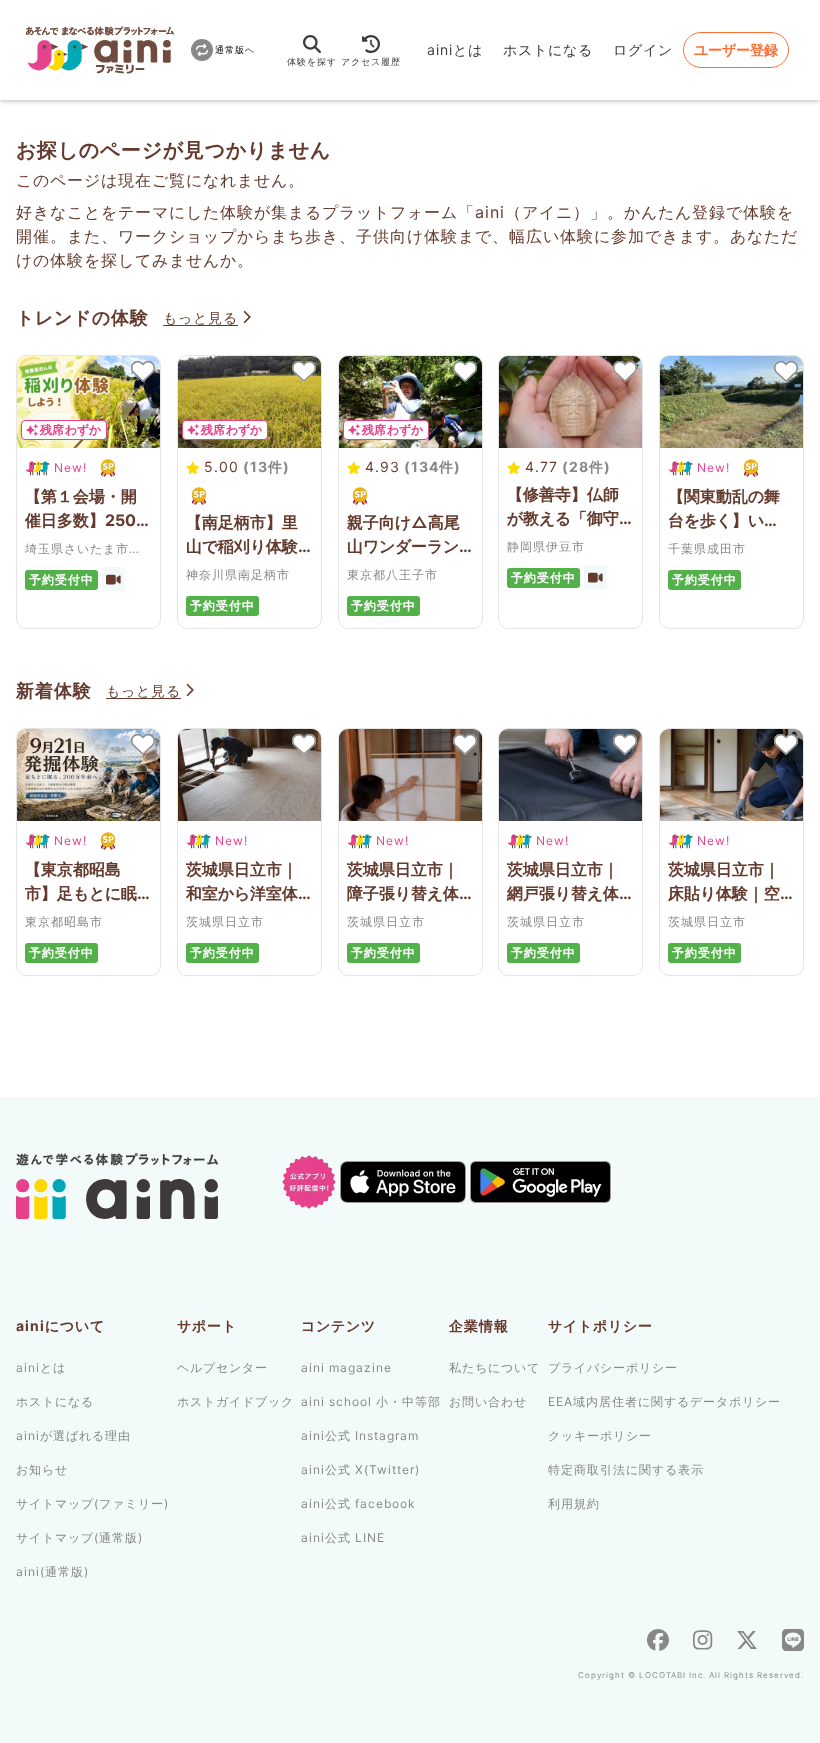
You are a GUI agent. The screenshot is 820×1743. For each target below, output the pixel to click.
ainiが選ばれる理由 (73, 1435)
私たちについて (494, 1367)
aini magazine (346, 1367)
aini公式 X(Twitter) (360, 1469)
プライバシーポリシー (613, 1367)
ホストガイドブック (235, 1401)
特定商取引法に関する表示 (626, 1469)
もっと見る (200, 317)
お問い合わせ (488, 1401)
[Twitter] (747, 1642)
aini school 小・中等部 (371, 1401)
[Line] (793, 1642)
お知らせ (42, 1469)
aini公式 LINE (343, 1537)
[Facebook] (658, 1642)
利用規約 (574, 1503)
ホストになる (548, 49)
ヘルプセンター (222, 1367)
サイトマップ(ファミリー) (92, 1503)
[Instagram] (702, 1642)
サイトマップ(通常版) (79, 1537)
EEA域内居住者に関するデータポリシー (664, 1401)
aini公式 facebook (358, 1503)
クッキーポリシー (600, 1435)
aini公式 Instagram (360, 1435)
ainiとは (455, 49)
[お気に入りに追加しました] (142, 371)
